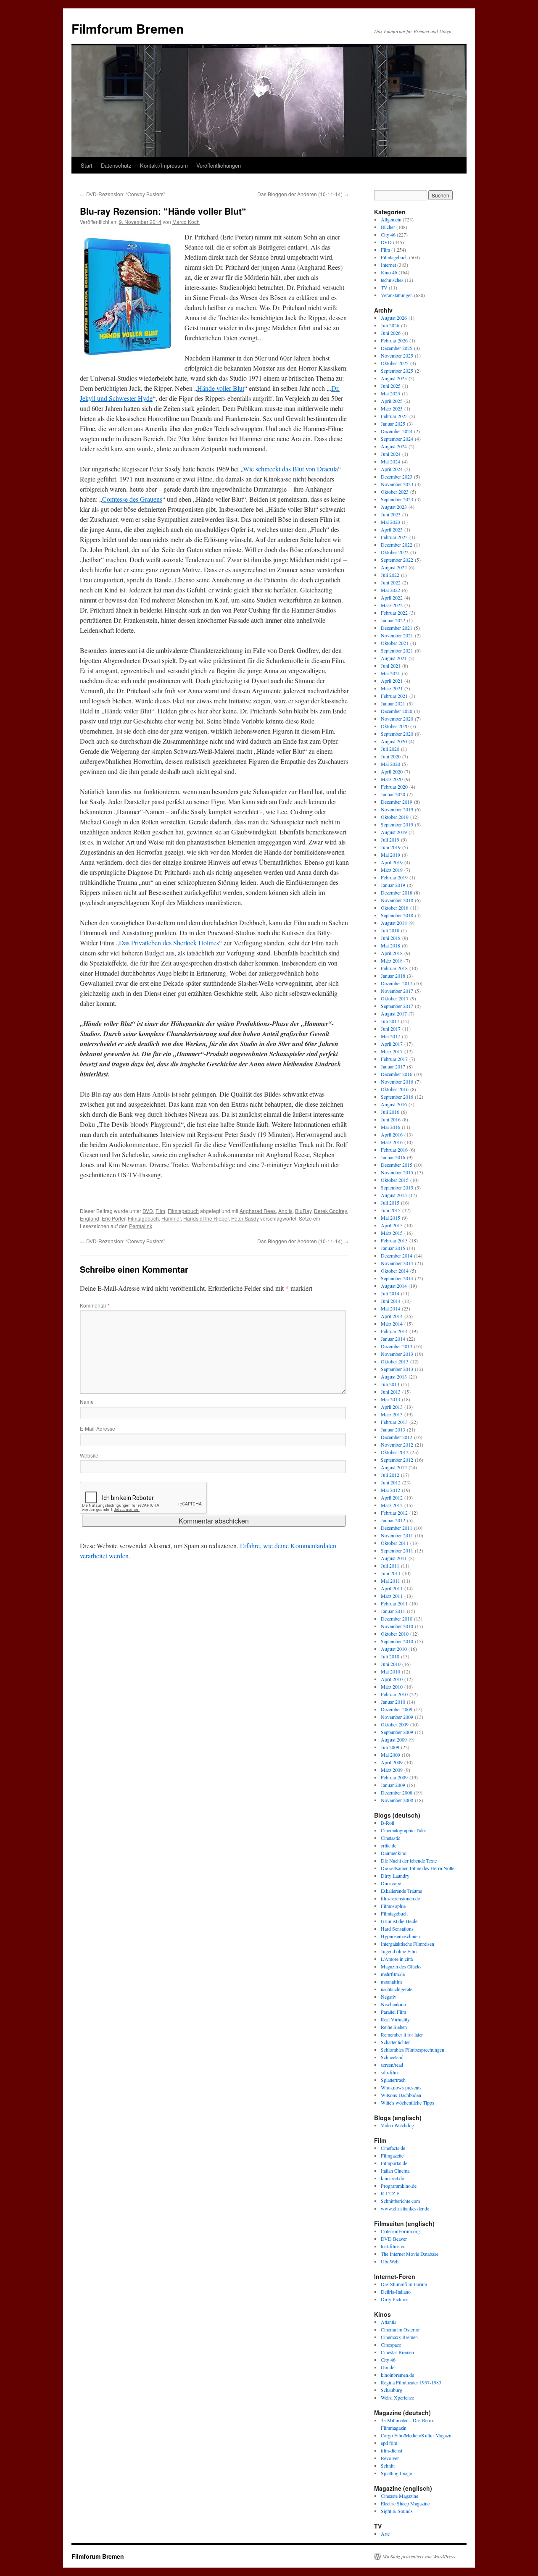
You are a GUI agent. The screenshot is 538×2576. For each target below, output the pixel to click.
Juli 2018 (390, 930)
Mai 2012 (390, 1490)
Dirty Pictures (395, 2299)
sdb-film (389, 2072)
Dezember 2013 (397, 1346)
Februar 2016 (394, 1150)
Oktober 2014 (395, 1271)
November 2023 (397, 484)
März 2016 (392, 1142)
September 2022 (397, 560)
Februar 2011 (394, 1603)
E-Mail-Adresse (98, 1428)
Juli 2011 (390, 1566)
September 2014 (397, 1278)
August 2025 (394, 378)
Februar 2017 (394, 1059)
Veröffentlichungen (219, 165)
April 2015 (392, 1225)
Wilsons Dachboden (401, 2095)
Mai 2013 (390, 1399)
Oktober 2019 (395, 817)
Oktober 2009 (395, 1724)
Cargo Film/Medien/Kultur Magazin (417, 2435)
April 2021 (392, 681)
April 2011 (392, 1588)
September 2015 (397, 1187)
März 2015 (392, 1233)
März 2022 (392, 605)
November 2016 (397, 1081)
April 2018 (392, 953)
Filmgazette (392, 2155)
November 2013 (397, 1354)
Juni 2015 (391, 1210)
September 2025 (397, 371)
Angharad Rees (258, 1211)
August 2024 (394, 446)
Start (87, 165)
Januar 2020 (393, 794)
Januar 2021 (393, 703)
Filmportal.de (394, 2163)
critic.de (389, 1845)
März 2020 (392, 779)
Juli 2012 (390, 1475)
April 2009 (392, 1762)
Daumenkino (394, 1853)
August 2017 (394, 1013)
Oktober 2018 (395, 908)
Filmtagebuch (183, 1211)
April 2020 (392, 771)
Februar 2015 (394, 1240)
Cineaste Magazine (400, 2496)
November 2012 (397, 1445)
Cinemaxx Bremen (399, 2337)
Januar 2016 (393, 1157)
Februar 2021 (394, 696)
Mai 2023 (390, 522)
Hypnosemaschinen (400, 1936)
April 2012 (392, 1497)
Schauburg (392, 2390)
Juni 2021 (391, 666)
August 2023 (394, 507)
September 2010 (397, 1641)
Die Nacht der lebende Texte (409, 1860)
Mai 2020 (390, 764)
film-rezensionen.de (400, 1898)
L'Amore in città (397, 1959)
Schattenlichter (395, 2042)
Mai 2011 (390, 1581)
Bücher (388, 227)
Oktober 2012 (395, 1452)
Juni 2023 (391, 514)
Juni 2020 (391, 756)
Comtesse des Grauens (132, 499)
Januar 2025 (393, 424)
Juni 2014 (391, 1301)
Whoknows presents (401, 2087)
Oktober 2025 (395, 363)
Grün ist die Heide (399, 1921)
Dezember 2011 (397, 1528)
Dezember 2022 (397, 545)
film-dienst (392, 2450)
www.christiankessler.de (405, 2208)
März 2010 (392, 1687)
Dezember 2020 (397, 711)
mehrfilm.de (393, 1974)
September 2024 (397, 439)
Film (160, 1211)
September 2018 (397, 915)
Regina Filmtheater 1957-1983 (411, 2382)
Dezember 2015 (397, 1165)
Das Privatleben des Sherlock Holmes (169, 943)
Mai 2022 (390, 590)
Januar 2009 (393, 1785)
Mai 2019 (390, 855)
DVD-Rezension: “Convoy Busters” (123, 194)
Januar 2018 (393, 976)
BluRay (303, 1211)
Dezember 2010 (397, 1618)
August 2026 (394, 318)
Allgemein (391, 219)
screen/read (392, 2065)
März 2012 (392, 1505)
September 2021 (397, 650)
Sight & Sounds (397, 2511)
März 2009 (392, 1770)
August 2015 (394, 1195)
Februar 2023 (394, 537)
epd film (389, 2443)
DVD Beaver (394, 2239)
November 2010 (397, 1626)
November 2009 (397, 1717)
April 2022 (392, 597)
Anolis (285, 1211)
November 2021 (397, 635)
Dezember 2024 (397, 431)
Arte (385, 2534)
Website (89, 1455)
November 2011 (397, 1535)
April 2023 (392, 529)
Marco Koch (186, 222)
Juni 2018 (391, 938)
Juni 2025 (391, 386)
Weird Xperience (397, 2397)
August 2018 (394, 923)
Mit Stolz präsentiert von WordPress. (419, 2556)
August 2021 (394, 658)
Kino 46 (389, 272)
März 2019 (392, 870)
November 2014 (397, 1263)
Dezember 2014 (397, 1255)
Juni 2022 (391, 582)
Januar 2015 (393, 1248)
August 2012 (394, 1467)
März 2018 (392, 960)
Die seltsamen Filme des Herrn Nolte (418, 1868)
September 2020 (397, 734)
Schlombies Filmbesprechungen (413, 2050)
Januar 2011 (393, 1611)
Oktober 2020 (395, 726)
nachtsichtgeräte (397, 1989)
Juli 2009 (390, 1747)
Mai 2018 (390, 945)
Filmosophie (393, 1906)
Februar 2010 (394, 1694)
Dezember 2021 (397, 628)
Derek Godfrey (330, 1211)
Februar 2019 (394, 877)
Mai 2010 (390, 1671)
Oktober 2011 (395, 1543)
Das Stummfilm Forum (404, 2284)
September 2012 (397, 1460)
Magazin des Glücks (401, 1966)
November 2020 (397, 718)
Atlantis (389, 2322)
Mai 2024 (390, 461)
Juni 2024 (391, 454)
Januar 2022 (393, 620)
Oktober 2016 (395, 1089)
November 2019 (397, 809)
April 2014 (392, 1316)
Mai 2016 (390, 1127)
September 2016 (397, 1097)
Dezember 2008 (397, 1792)
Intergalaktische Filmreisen (407, 1944)
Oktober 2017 (395, 998)
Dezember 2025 (397, 348)
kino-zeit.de (392, 2178)
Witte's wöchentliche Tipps (407, 2102)
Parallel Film (393, 2012)
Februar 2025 (394, 416)
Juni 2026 (391, 333)
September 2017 (397, 1006)
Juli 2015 (390, 1202)
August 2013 (394, 1376)
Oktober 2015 (395, 1180)
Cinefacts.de (393, 2148)
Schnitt (388, 2465)
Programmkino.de (399, 2186)
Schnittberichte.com (400, 2201)
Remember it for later (402, 2034)
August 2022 (394, 567)
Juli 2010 (390, 1656)
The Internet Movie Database (410, 2254)
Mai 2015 (390, 1218)
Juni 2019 (391, 847)
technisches (392, 280)
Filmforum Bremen (128, 28)
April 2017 (392, 1044)
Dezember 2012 (397, 1437)
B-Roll (388, 1823)
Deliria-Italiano (396, 2292)
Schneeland (392, 2057)
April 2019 (392, 862)
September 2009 (397, 1732)
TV (384, 287)
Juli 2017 (390, 1021)
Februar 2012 (394, 1513)
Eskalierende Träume (401, 1891)
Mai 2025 (390, 393)
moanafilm (391, 1981)
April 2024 (392, 469)
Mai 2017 (390, 1036)
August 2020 (394, 741)
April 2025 (392, 401)
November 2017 (397, 991)
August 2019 (394, 832)
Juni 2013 (391, 1392)
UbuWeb (390, 2261)
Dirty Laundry (395, 1876)
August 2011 (394, 1558)
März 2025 (392, 408)
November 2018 (397, 900)
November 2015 (397, 1172)
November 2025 (397, 355)
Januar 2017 (393, 1066)
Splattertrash (393, 2080)
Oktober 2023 (395, 492)
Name (87, 1401)
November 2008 (397, 1800)
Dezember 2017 (397, 983)
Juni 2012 (391, 1482)
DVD (148, 1211)
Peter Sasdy (245, 1218)
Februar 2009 (394, 1777)
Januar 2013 (393, 1429)
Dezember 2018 (397, 892)
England (90, 1218)
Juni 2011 (391, 1573)
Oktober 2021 (395, 643)
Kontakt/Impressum (164, 165)
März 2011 (392, 1596)
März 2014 (392, 1324)
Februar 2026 (394, 340)
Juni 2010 (391, 1664)
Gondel (388, 2367)
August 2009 (394, 1739)
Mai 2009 (390, 1755)
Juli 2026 (390, 325)
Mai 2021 (390, 673)
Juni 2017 (391, 1029)
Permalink (141, 1226)
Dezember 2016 (397, 1074)
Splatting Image (396, 2473)
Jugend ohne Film (399, 1951)
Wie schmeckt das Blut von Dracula (290, 469)
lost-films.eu (393, 2246)
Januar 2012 (393, 1520)
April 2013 (392, 1407)
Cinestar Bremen (397, 2352)
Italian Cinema (395, 2171)
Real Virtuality (395, 2019)
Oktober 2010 (395, 1634)
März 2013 (392, 1414)
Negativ (389, 1997)
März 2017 (392, 1051)
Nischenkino (393, 2004)
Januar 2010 (393, 1702)
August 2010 (394, 1649)
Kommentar (95, 1305)
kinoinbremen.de (397, 2375)
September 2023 (397, 499)
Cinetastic (390, 1838)
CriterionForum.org (400, 2231)
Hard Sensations (397, 1929)
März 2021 (392, 688)
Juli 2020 (390, 749)
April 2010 (392, 1679)
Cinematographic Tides (404, 1830)
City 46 (388, 234)
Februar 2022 (394, 613)
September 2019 (397, 824)
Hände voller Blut (221, 388)
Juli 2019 (390, 839)
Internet (388, 265)
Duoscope (391, 1883)
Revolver (390, 2458)
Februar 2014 (394, 1331)
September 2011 (397, 1550)
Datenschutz (116, 165)
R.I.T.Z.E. (391, 2193)
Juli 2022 (390, 575)
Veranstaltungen (397, 295)
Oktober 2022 (395, 552)
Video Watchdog (397, 2125)
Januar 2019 (393, 885)
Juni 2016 (391, 1119)
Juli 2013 (390, 1384)
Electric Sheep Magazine (405, 2503)
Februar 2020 (394, 787)
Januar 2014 (393, 1339)
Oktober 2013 (395, 1361)
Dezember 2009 (397, 1709)
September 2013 (397, 1369)
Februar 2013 (394, 1422)
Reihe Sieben (394, 2027)
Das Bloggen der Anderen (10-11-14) (303, 194)
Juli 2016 (390, 1112)
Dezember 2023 (397, 476)
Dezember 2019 (397, 802)
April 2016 (392, 1134)
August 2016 (394, 1104)
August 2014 (394, 1286)
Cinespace (391, 2344)
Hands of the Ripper (206, 1218)
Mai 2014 (390, 1308)
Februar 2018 (394, 968)
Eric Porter (113, 1218)
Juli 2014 (390, 1293)
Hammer (171, 1218)
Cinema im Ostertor (400, 2329)
